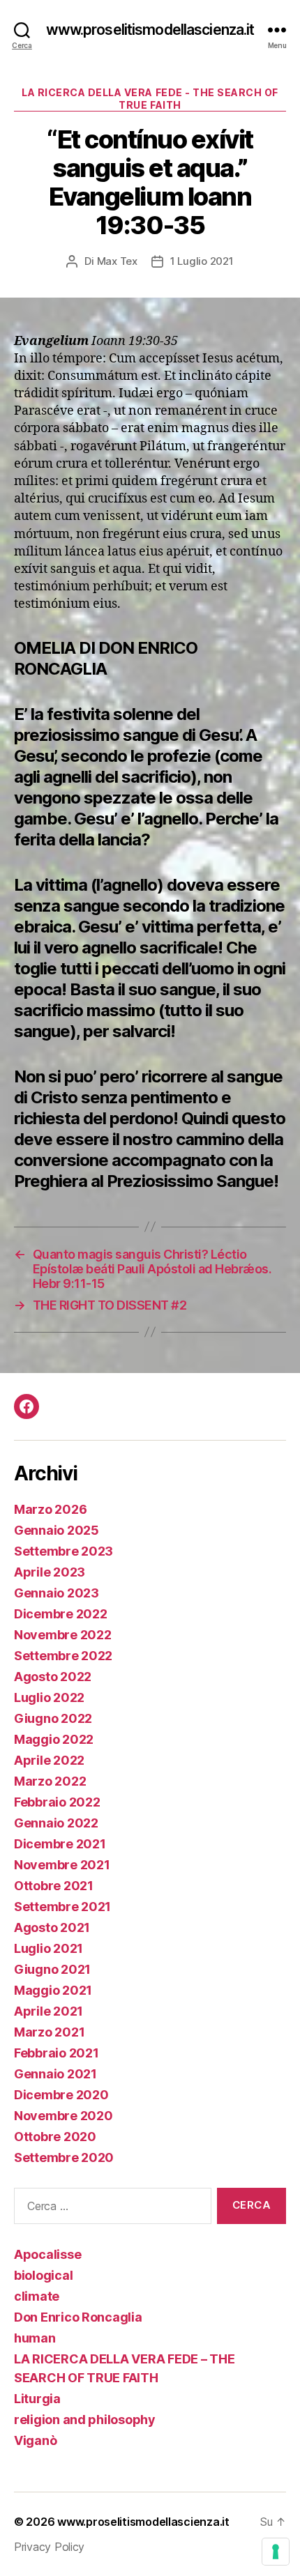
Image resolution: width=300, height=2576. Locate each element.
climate (37, 2296)
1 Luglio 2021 (202, 261)
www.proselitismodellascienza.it (150, 30)
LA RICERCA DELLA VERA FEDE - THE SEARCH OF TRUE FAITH (150, 99)
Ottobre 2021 (54, 1886)
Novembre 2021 (62, 1865)
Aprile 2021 (48, 2011)
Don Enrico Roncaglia (78, 2317)
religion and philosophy (85, 2420)
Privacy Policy (49, 2547)
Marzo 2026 (50, 1509)
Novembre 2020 (63, 2116)
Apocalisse (47, 2254)
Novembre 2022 (63, 1635)
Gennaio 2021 (55, 2074)
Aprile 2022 (49, 1760)
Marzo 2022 (50, 1781)
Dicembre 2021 (60, 1844)
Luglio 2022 (49, 1697)
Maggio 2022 (54, 1739)
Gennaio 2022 (56, 1823)
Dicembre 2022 (61, 1614)
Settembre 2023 (63, 1551)
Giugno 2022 (53, 1718)
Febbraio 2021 (57, 2053)
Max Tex (117, 261)
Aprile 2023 (50, 1572)
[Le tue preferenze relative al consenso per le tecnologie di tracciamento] (276, 2552)
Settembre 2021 (62, 1907)
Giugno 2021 (52, 1969)
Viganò (35, 2440)
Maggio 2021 (53, 1990)
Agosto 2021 (52, 1927)
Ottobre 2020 (55, 2137)
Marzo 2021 (49, 2032)
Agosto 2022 (53, 1677)
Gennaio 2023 (57, 1593)
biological (43, 2275)
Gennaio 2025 (57, 1530)
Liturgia (37, 2399)
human (35, 2338)
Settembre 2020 (64, 2157)
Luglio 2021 (48, 1948)
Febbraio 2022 (57, 1802)
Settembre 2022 (63, 1656)
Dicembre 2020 (61, 2095)
